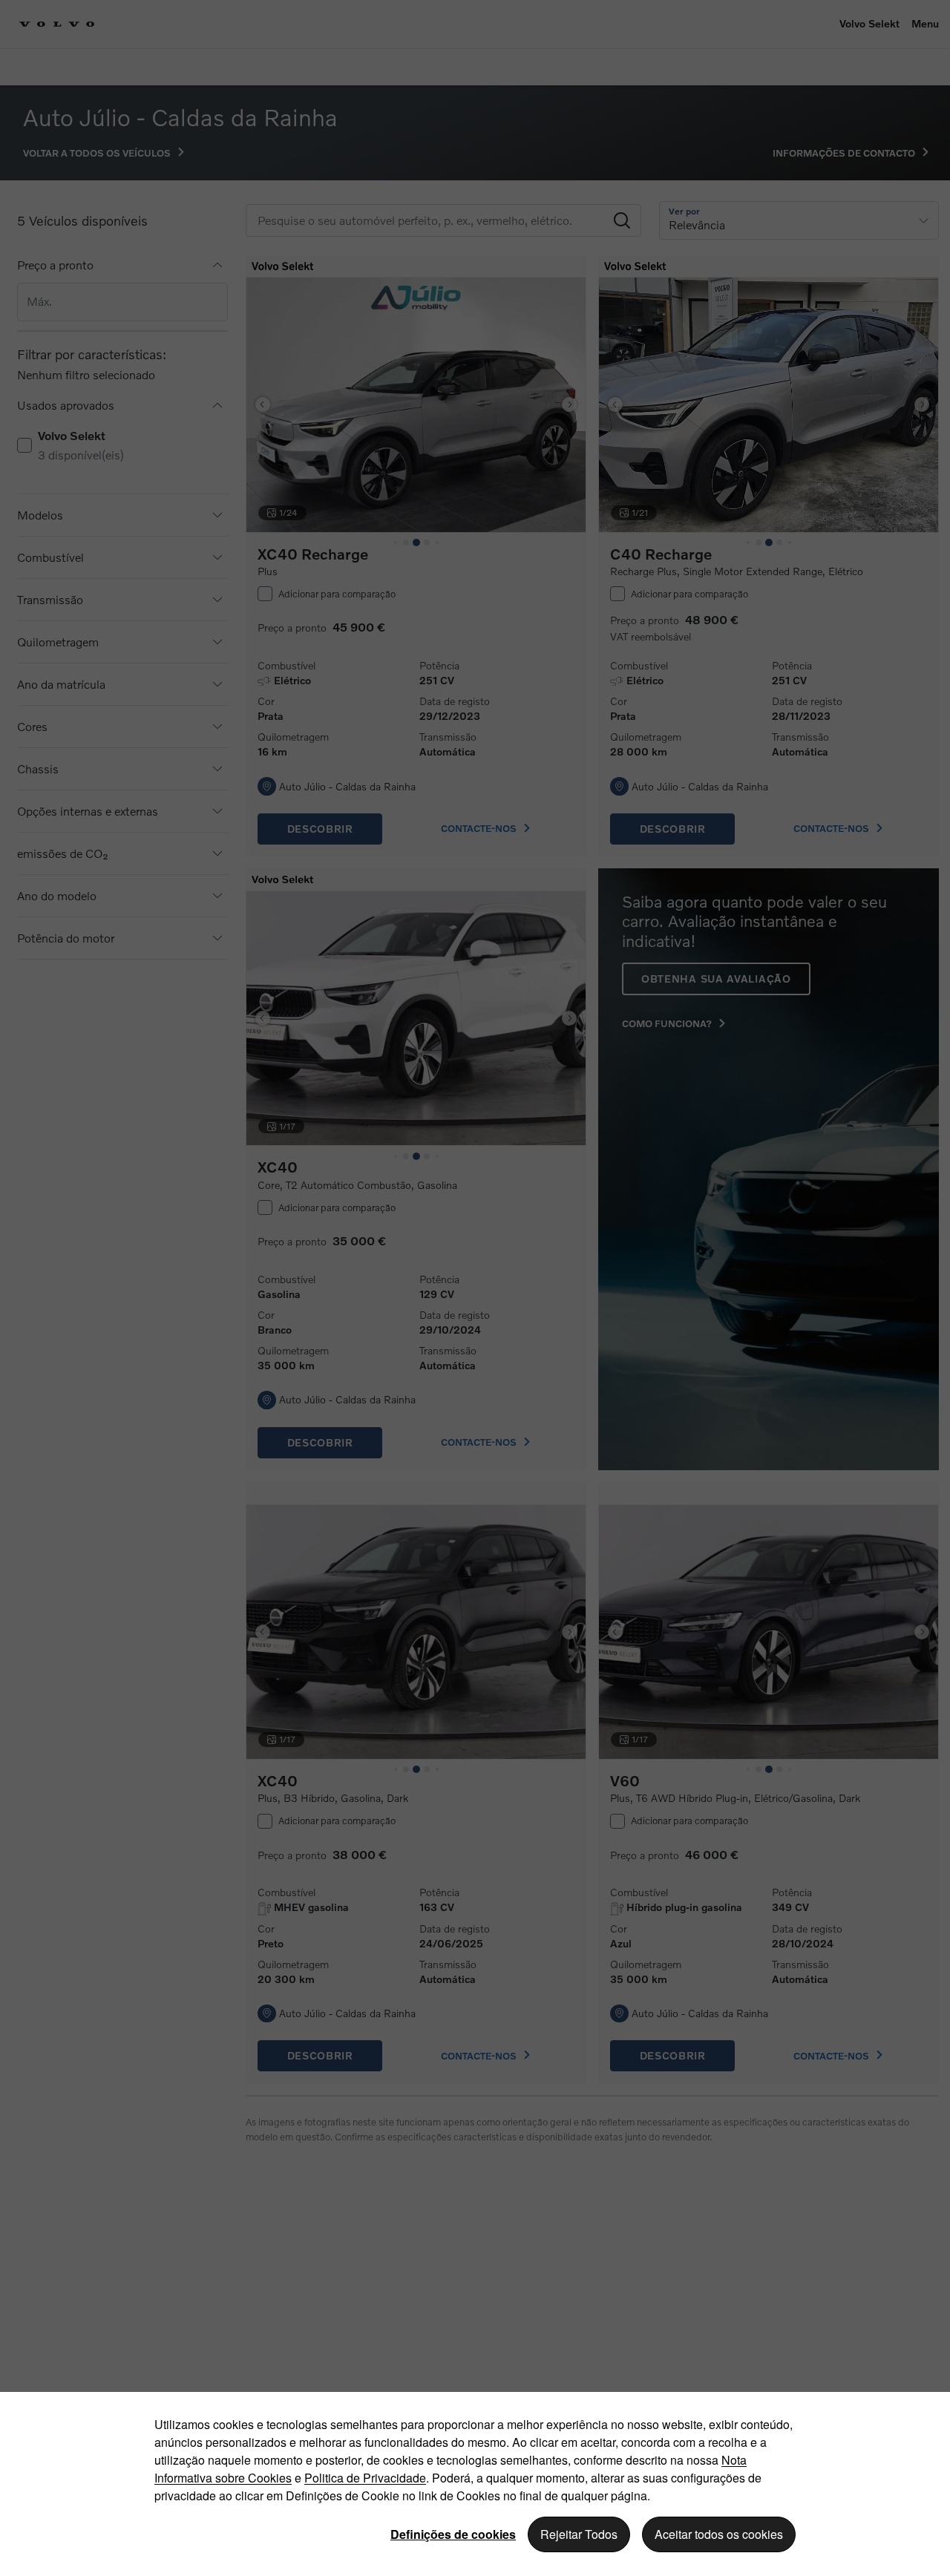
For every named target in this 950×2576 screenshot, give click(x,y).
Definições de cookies (453, 2534)
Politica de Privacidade (365, 2478)
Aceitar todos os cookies (719, 2534)
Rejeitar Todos (579, 2534)
